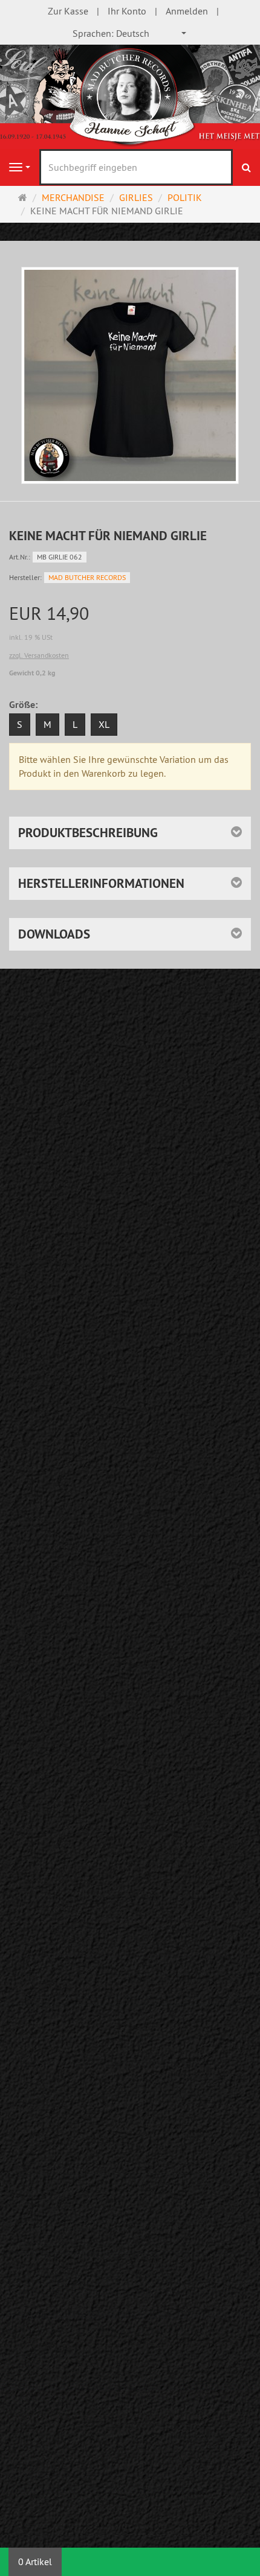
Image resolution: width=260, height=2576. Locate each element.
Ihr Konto (127, 11)
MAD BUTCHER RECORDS (87, 577)
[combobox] (130, 33)
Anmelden (187, 11)
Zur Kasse (68, 11)
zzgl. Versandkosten (39, 655)
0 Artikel (35, 2562)
